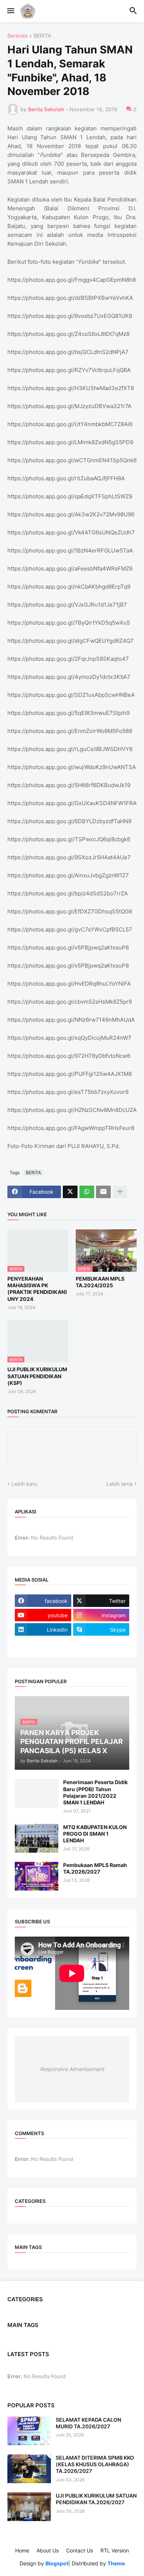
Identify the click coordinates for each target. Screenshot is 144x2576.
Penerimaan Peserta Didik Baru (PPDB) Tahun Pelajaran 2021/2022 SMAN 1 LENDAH (95, 1792)
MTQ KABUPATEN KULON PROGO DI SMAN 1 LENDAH (95, 1834)
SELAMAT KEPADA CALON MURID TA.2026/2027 (88, 2423)
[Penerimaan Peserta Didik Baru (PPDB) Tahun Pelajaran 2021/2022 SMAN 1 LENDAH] (37, 1793)
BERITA (42, 36)
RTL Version (115, 2550)
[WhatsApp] (87, 1192)
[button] (10, 11)
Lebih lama (119, 1484)
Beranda (18, 36)
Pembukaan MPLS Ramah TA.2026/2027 (95, 1868)
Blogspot (57, 2563)
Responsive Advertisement (72, 2069)
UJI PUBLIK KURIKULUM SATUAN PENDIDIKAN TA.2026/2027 (96, 2499)
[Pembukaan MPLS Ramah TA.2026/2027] (37, 1876)
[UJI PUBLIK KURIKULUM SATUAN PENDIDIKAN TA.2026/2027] (29, 2507)
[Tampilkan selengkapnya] (120, 1192)
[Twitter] (70, 1192)
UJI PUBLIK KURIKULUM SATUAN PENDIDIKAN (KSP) (37, 1376)
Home (22, 2550)
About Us (48, 2550)
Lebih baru (24, 1484)
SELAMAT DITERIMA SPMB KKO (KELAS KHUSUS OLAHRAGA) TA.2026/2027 (95, 2464)
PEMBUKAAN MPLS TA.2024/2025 (100, 1282)
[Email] (103, 1192)
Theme (116, 2563)
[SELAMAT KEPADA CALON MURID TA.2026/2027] (29, 2431)
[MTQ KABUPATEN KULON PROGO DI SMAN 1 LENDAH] (37, 1838)
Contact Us (80, 2550)
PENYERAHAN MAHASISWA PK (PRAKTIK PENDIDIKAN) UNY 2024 (37, 1289)
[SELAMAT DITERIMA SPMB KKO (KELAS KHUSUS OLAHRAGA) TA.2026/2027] (29, 2469)
